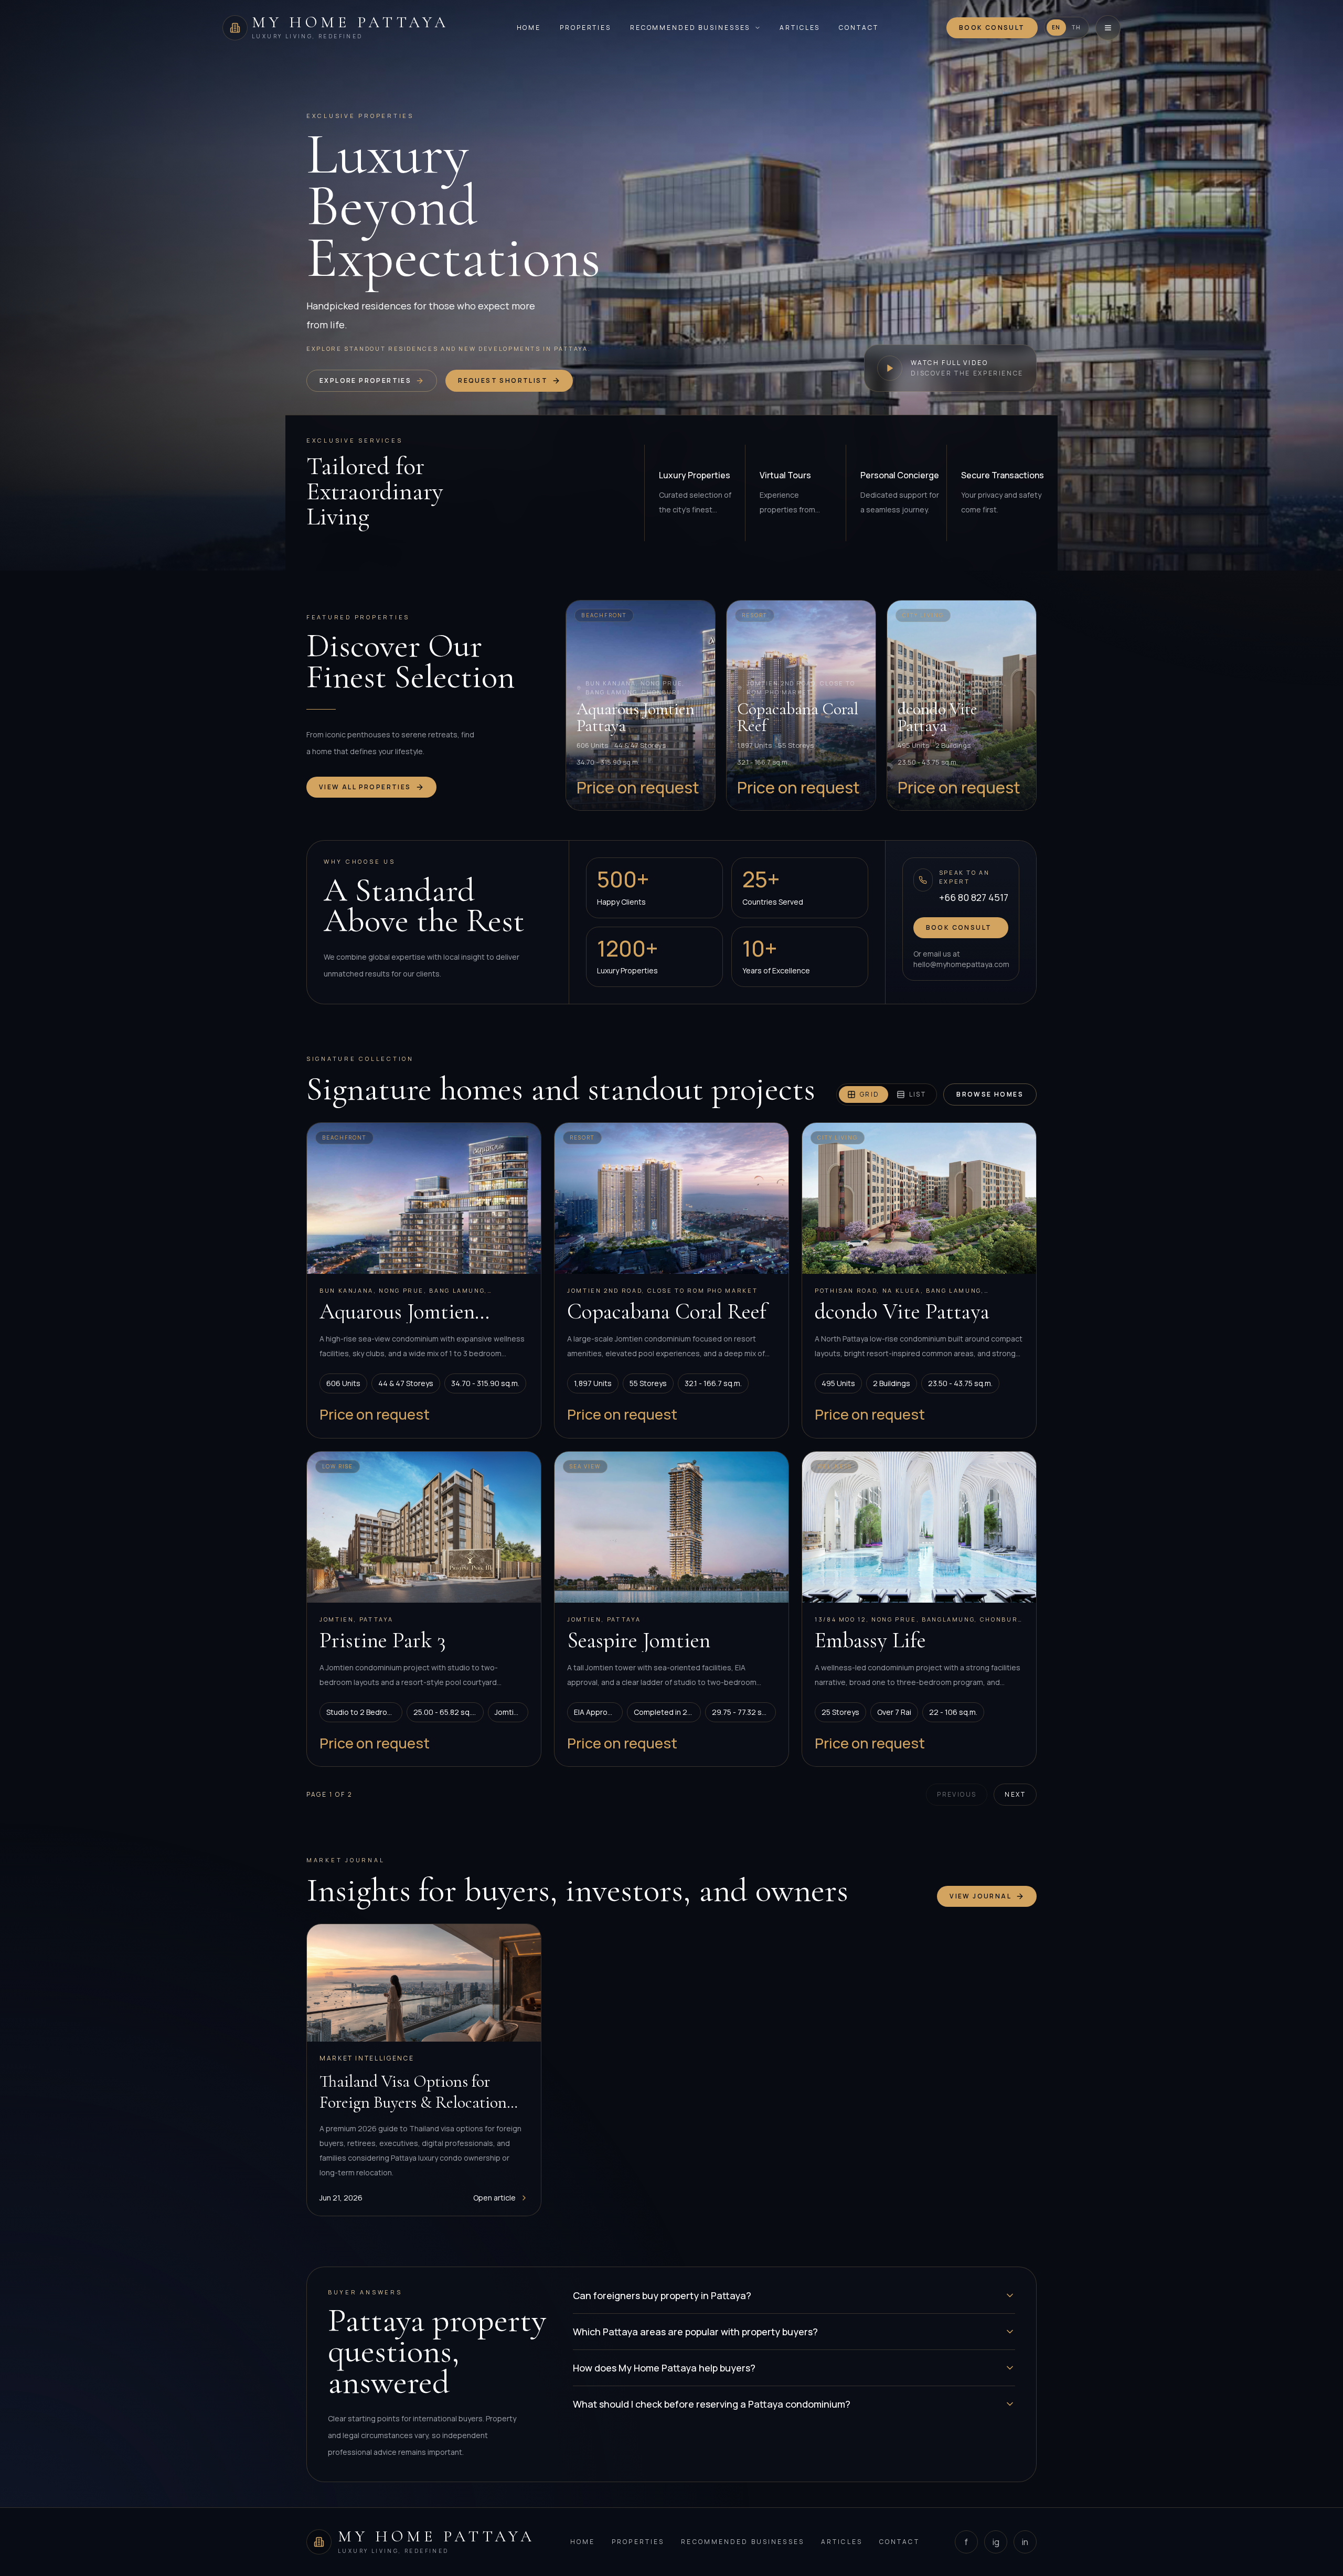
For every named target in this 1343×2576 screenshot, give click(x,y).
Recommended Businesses (690, 28)
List (918, 1094)
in (1025, 2542)
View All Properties (365, 787)
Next (1015, 1794)
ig (996, 2542)
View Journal (980, 1896)
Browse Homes (990, 1094)
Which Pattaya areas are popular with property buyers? (695, 2332)
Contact (859, 28)
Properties (585, 28)
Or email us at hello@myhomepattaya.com (961, 959)
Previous (957, 1794)
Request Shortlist (503, 380)
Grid (870, 1094)
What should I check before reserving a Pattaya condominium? (712, 2404)
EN (1056, 27)
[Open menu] (1108, 28)
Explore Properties (365, 380)
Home (529, 28)
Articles (800, 28)
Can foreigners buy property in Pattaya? (662, 2295)
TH (1076, 27)
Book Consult (992, 28)
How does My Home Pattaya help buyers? (664, 2368)
